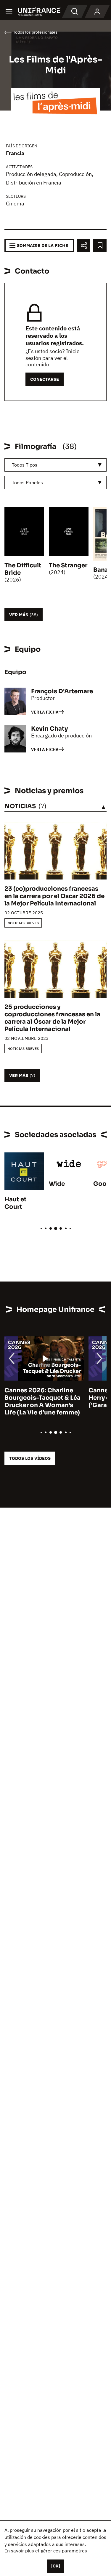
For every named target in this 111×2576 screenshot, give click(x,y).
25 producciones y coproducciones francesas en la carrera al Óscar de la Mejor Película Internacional (52, 1018)
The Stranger (68, 565)
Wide (57, 1184)
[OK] (56, 2566)
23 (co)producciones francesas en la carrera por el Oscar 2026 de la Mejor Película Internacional (54, 896)
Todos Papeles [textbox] (27, 482)
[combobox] (55, 465)
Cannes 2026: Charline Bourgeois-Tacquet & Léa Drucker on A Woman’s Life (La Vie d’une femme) (42, 1401)
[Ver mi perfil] (97, 12)
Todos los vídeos (30, 1458)
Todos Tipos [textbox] (25, 465)
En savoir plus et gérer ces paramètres (46, 2551)
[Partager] (84, 245)
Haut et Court (16, 1203)
